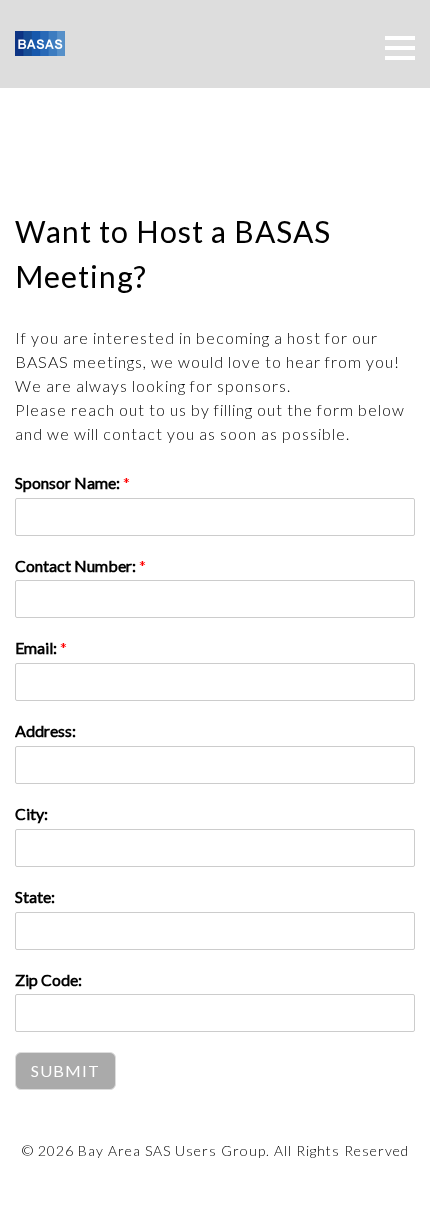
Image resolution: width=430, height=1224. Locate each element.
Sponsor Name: (72, 482)
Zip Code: (48, 979)
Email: (41, 647)
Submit (65, 1070)
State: (35, 896)
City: (31, 813)
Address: (45, 730)
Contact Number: (80, 565)
